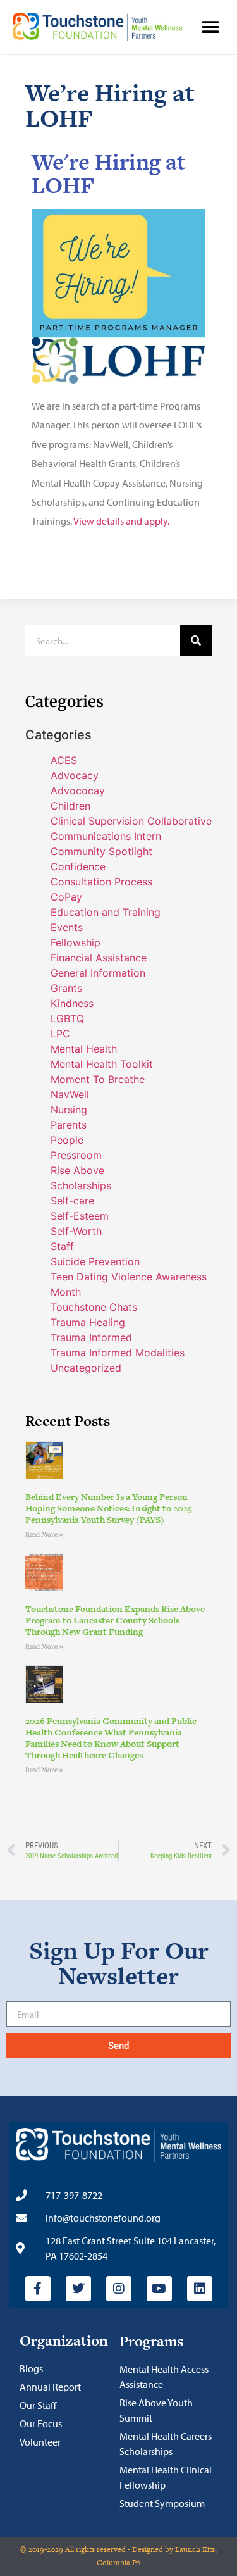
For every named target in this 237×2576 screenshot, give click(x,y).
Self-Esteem (80, 1216)
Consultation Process (101, 882)
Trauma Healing (88, 1322)
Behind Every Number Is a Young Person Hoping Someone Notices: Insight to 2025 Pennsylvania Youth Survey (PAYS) (109, 1508)
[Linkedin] (200, 2289)
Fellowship (76, 942)
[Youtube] (159, 2289)
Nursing (69, 1110)
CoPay (66, 897)
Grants (66, 988)
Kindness (72, 1003)
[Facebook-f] (38, 2289)
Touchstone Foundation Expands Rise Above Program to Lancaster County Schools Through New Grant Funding (115, 1620)
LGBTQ (67, 1018)
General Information (98, 973)
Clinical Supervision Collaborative (131, 821)
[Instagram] (119, 2289)
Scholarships (81, 1185)
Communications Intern (106, 836)
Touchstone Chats (94, 1307)
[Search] (196, 641)
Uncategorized (86, 1368)
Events (67, 927)
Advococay (78, 791)
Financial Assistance (99, 958)
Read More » (44, 1535)
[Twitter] (78, 2289)
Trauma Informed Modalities (118, 1353)
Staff (62, 1246)
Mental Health (84, 1049)
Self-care (72, 1201)
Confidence (78, 866)
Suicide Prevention (95, 1261)
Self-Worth (76, 1231)
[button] (210, 27)
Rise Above (77, 1170)
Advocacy (75, 775)
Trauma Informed (91, 1337)
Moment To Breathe (98, 1079)
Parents (69, 1125)
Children (70, 806)
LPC (60, 1034)
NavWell (70, 1094)
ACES (64, 760)
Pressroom (76, 1155)
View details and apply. (121, 521)
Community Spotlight (101, 851)
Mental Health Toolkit (102, 1064)
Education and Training (106, 912)
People (67, 1140)
